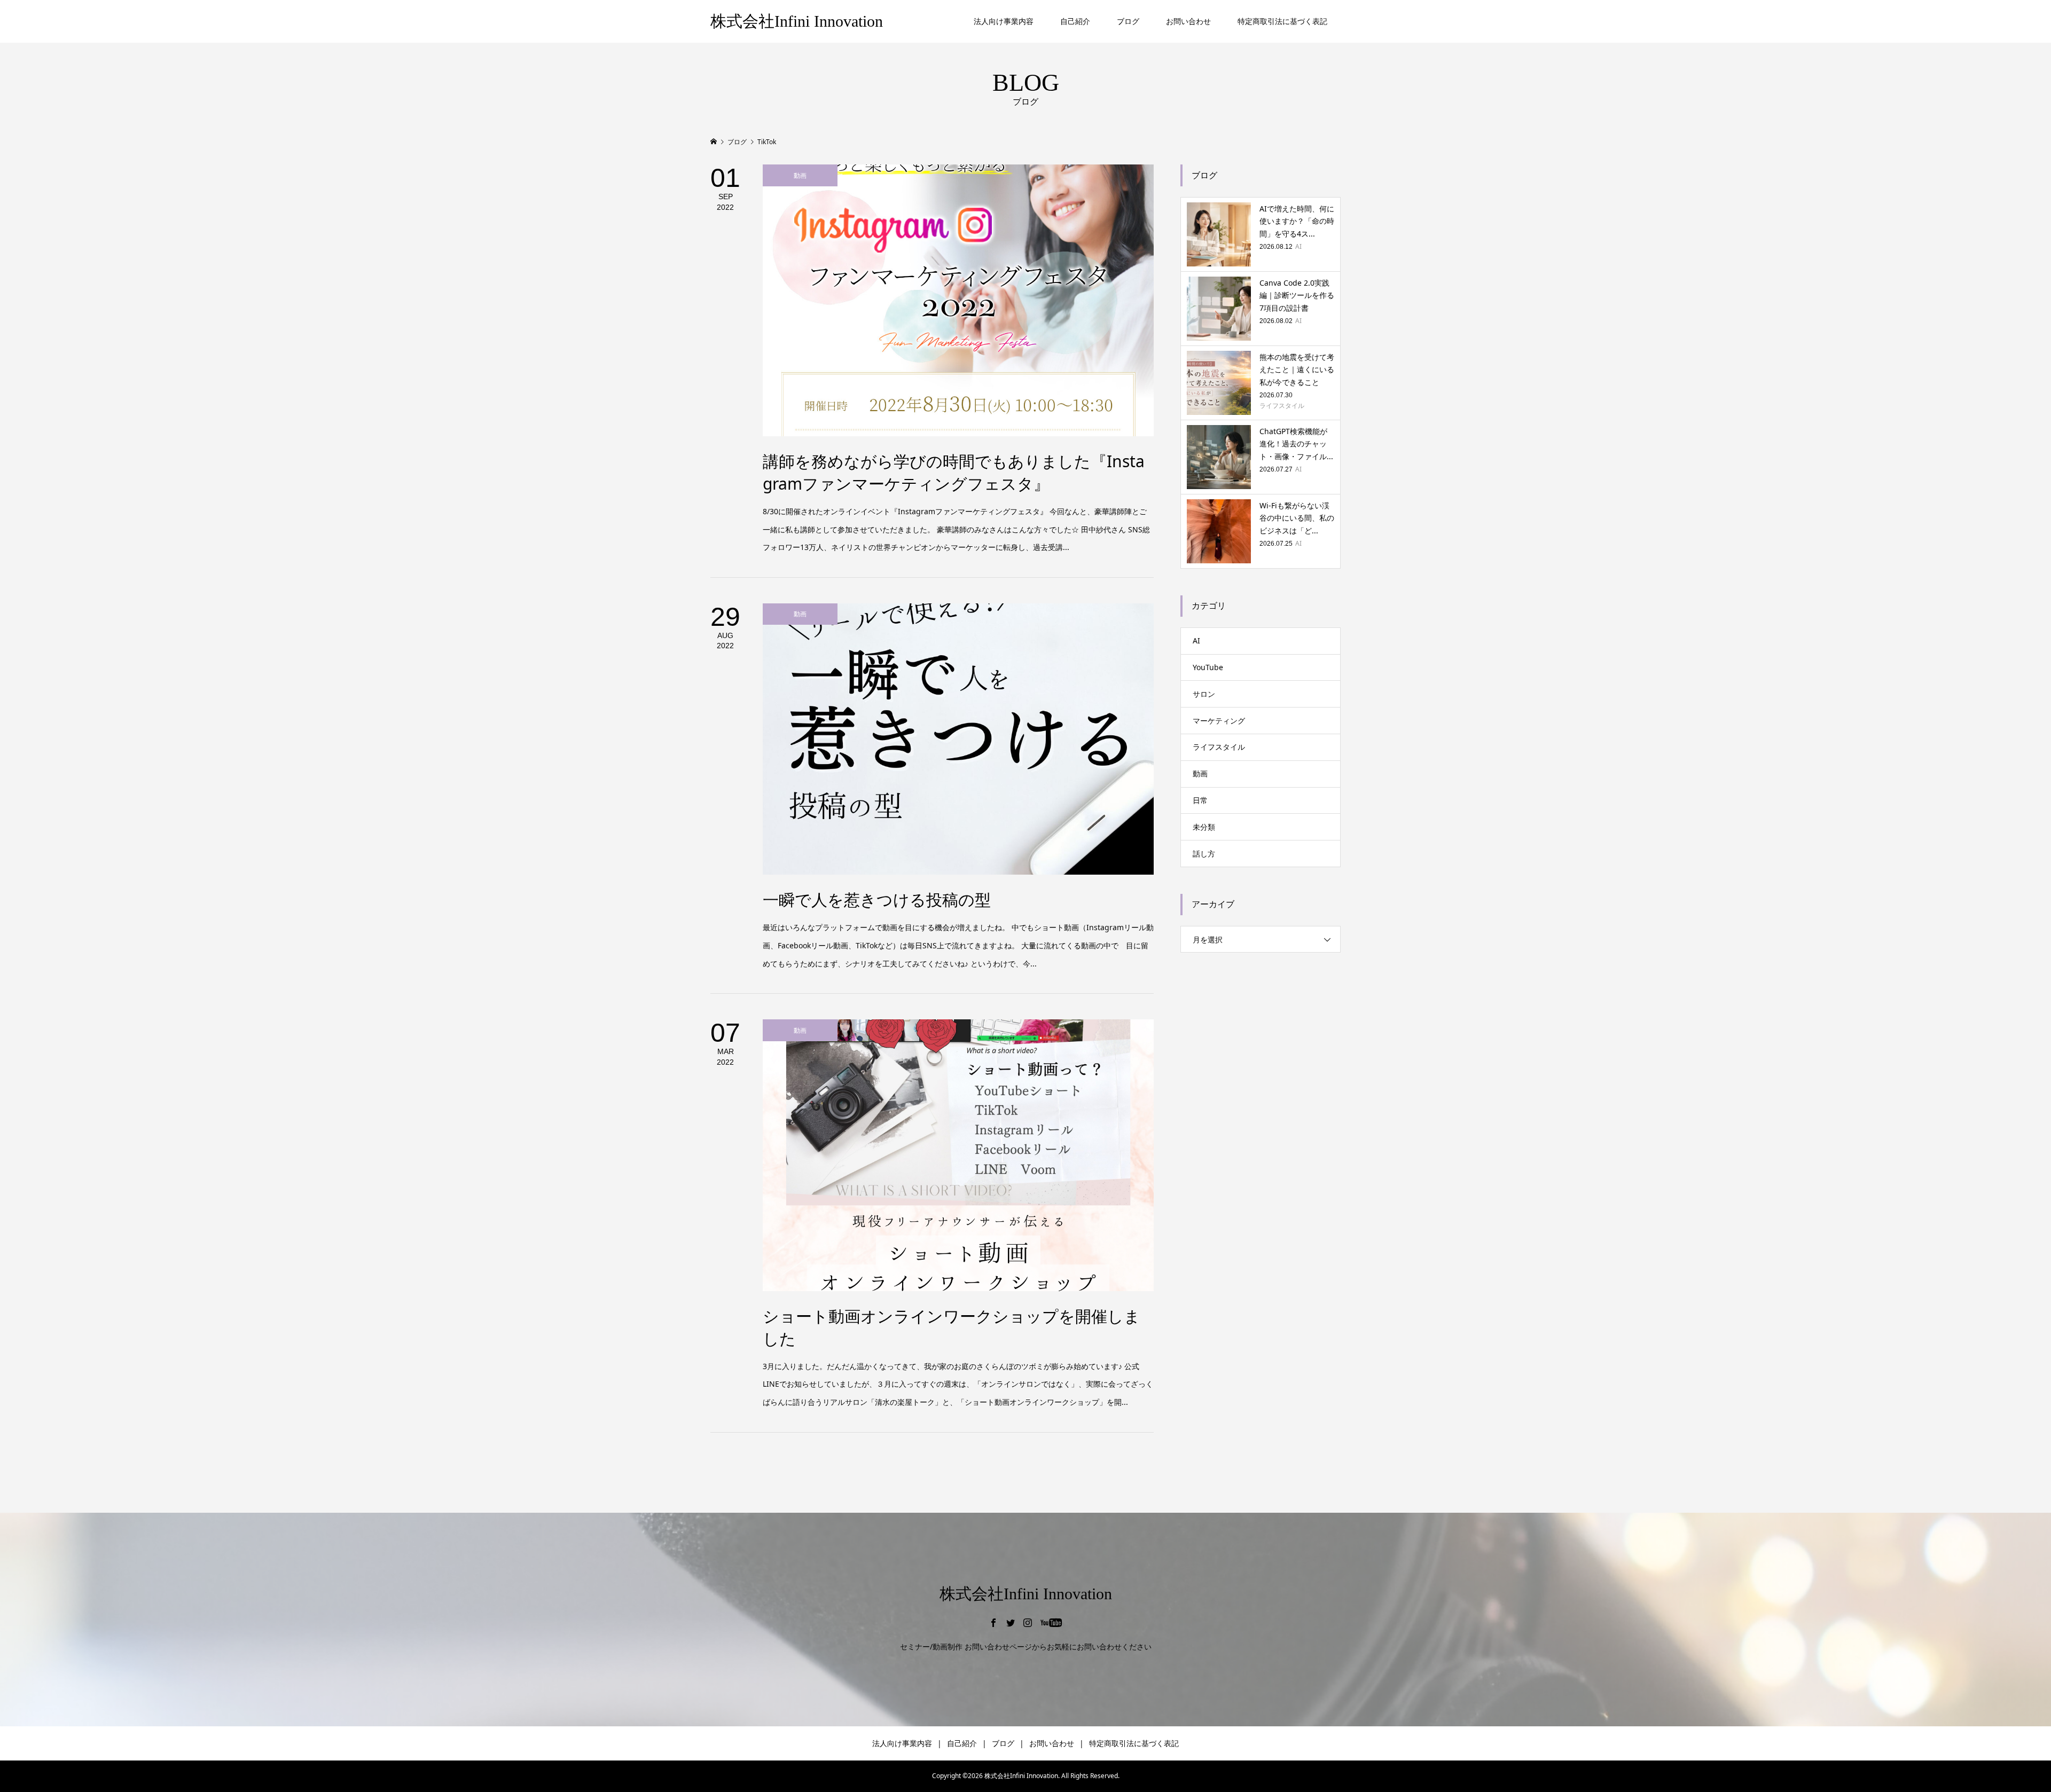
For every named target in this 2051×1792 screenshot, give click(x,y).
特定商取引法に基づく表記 (1282, 21)
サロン (1204, 694)
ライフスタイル (1219, 747)
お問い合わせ (1188, 21)
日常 (1200, 800)
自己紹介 (1075, 21)
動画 (1200, 773)
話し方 (1204, 854)
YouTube (1208, 667)
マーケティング (1219, 721)
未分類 (1204, 827)
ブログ (1128, 21)
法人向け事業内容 (1004, 21)
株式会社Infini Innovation (797, 21)
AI (1196, 640)
